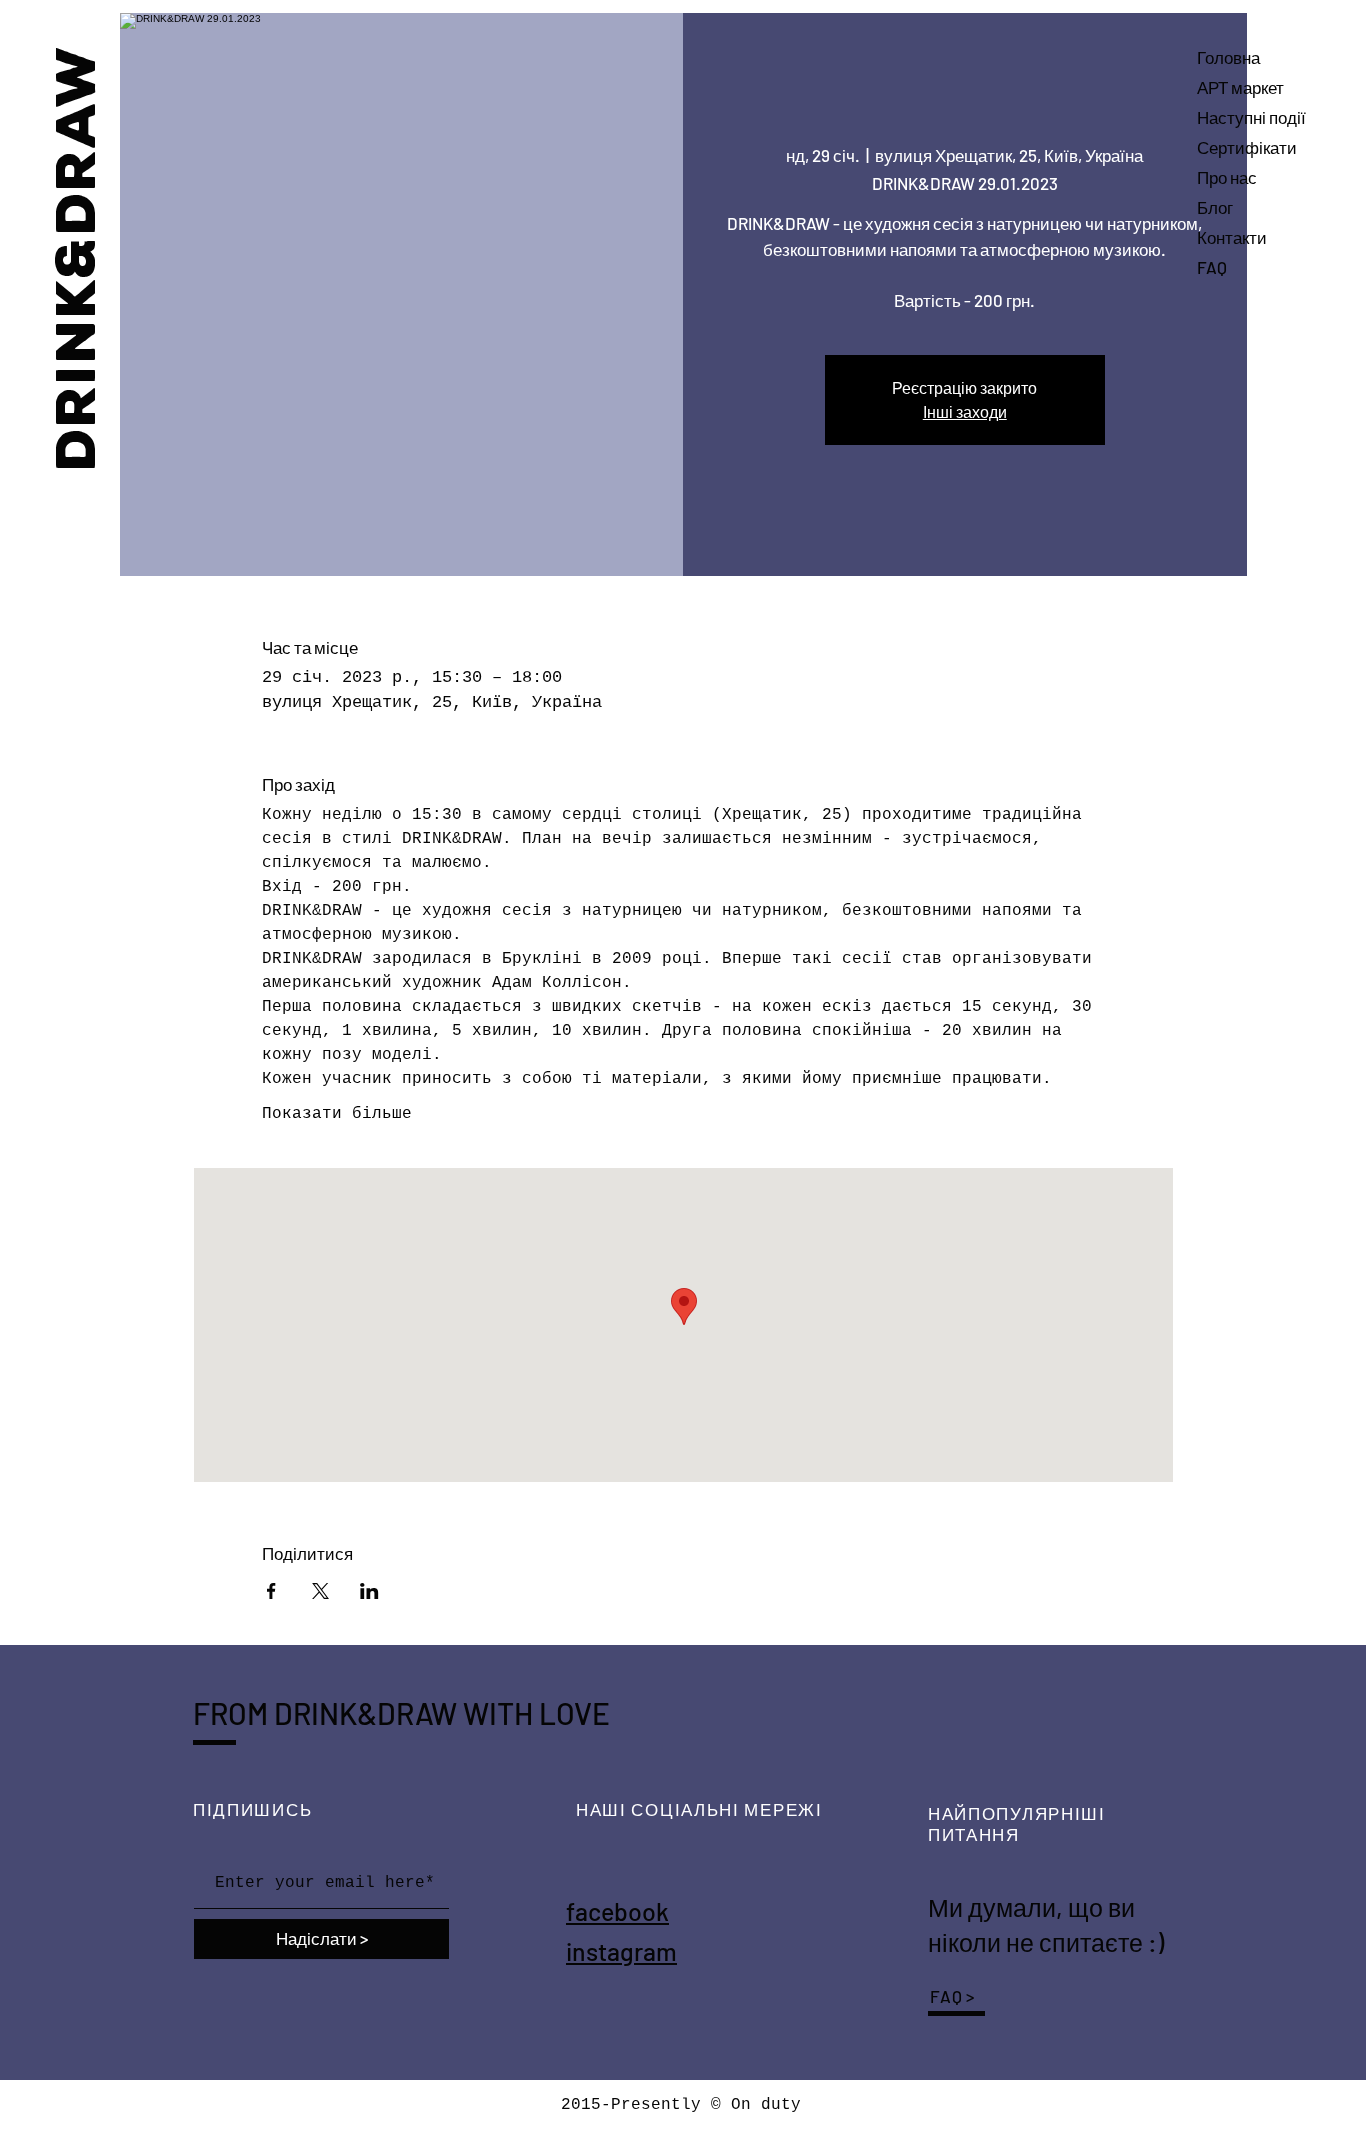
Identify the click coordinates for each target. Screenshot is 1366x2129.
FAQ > (952, 1996)
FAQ (1212, 267)
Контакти (1232, 237)
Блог (1215, 207)
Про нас (1227, 177)
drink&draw (76, 256)
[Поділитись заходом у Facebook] (271, 1591)
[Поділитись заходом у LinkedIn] (369, 1591)
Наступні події (1251, 117)
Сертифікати (1247, 147)
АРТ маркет (1240, 87)
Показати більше (337, 1114)
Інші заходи (965, 411)
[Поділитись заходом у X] (320, 1591)
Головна (1228, 57)
